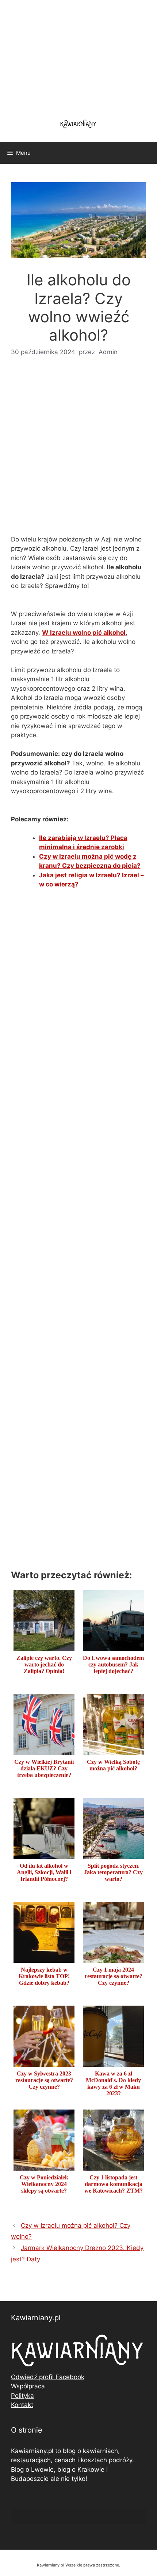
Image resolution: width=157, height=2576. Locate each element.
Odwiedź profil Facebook (48, 2377)
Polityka (22, 2396)
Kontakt (22, 2405)
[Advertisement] (78, 451)
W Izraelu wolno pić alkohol (84, 633)
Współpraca (28, 2386)
